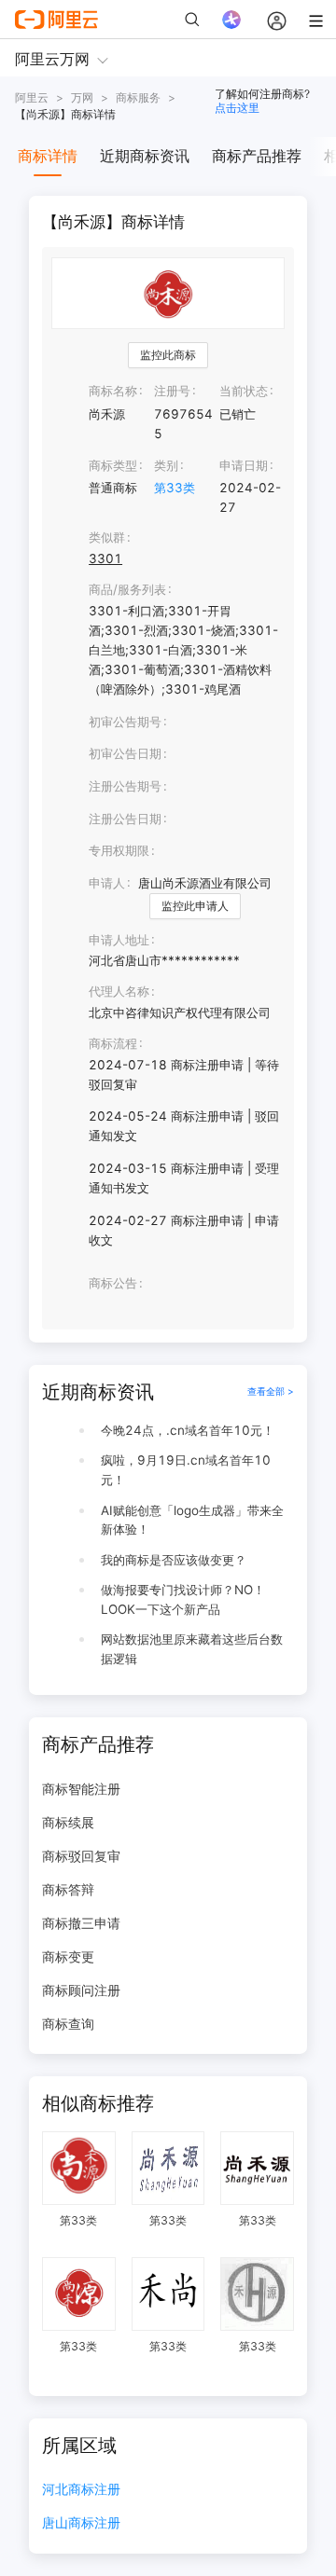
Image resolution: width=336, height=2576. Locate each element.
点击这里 (237, 108)
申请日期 (244, 465)
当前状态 (244, 391)
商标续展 (68, 1822)
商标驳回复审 (81, 1856)
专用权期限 (119, 850)
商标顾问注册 (81, 1990)
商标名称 (113, 391)
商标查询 (68, 2024)
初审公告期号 (125, 722)
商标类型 (113, 465)
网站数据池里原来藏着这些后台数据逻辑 (192, 1649)
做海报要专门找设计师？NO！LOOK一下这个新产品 (183, 1599)
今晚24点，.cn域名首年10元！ (188, 1430)
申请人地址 (119, 940)
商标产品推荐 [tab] (257, 156)
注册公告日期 (125, 819)
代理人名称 (119, 991)
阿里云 (32, 97)
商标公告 (113, 1283)
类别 (166, 465)
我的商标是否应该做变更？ (174, 1560)
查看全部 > (271, 1391)
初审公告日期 (125, 753)
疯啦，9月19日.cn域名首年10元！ (186, 1470)
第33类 (175, 488)
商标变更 (68, 1956)
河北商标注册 (81, 2490)
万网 (82, 97)
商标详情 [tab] (48, 156)
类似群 (107, 537)
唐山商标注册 (81, 2523)
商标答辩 (68, 1889)
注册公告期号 (125, 786)
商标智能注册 (81, 1789)
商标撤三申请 (81, 1923)
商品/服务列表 (127, 589)
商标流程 (113, 1043)
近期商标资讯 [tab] (145, 156)
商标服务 (138, 97)
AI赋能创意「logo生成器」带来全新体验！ (192, 1520)
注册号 (172, 391)
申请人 (107, 883)
